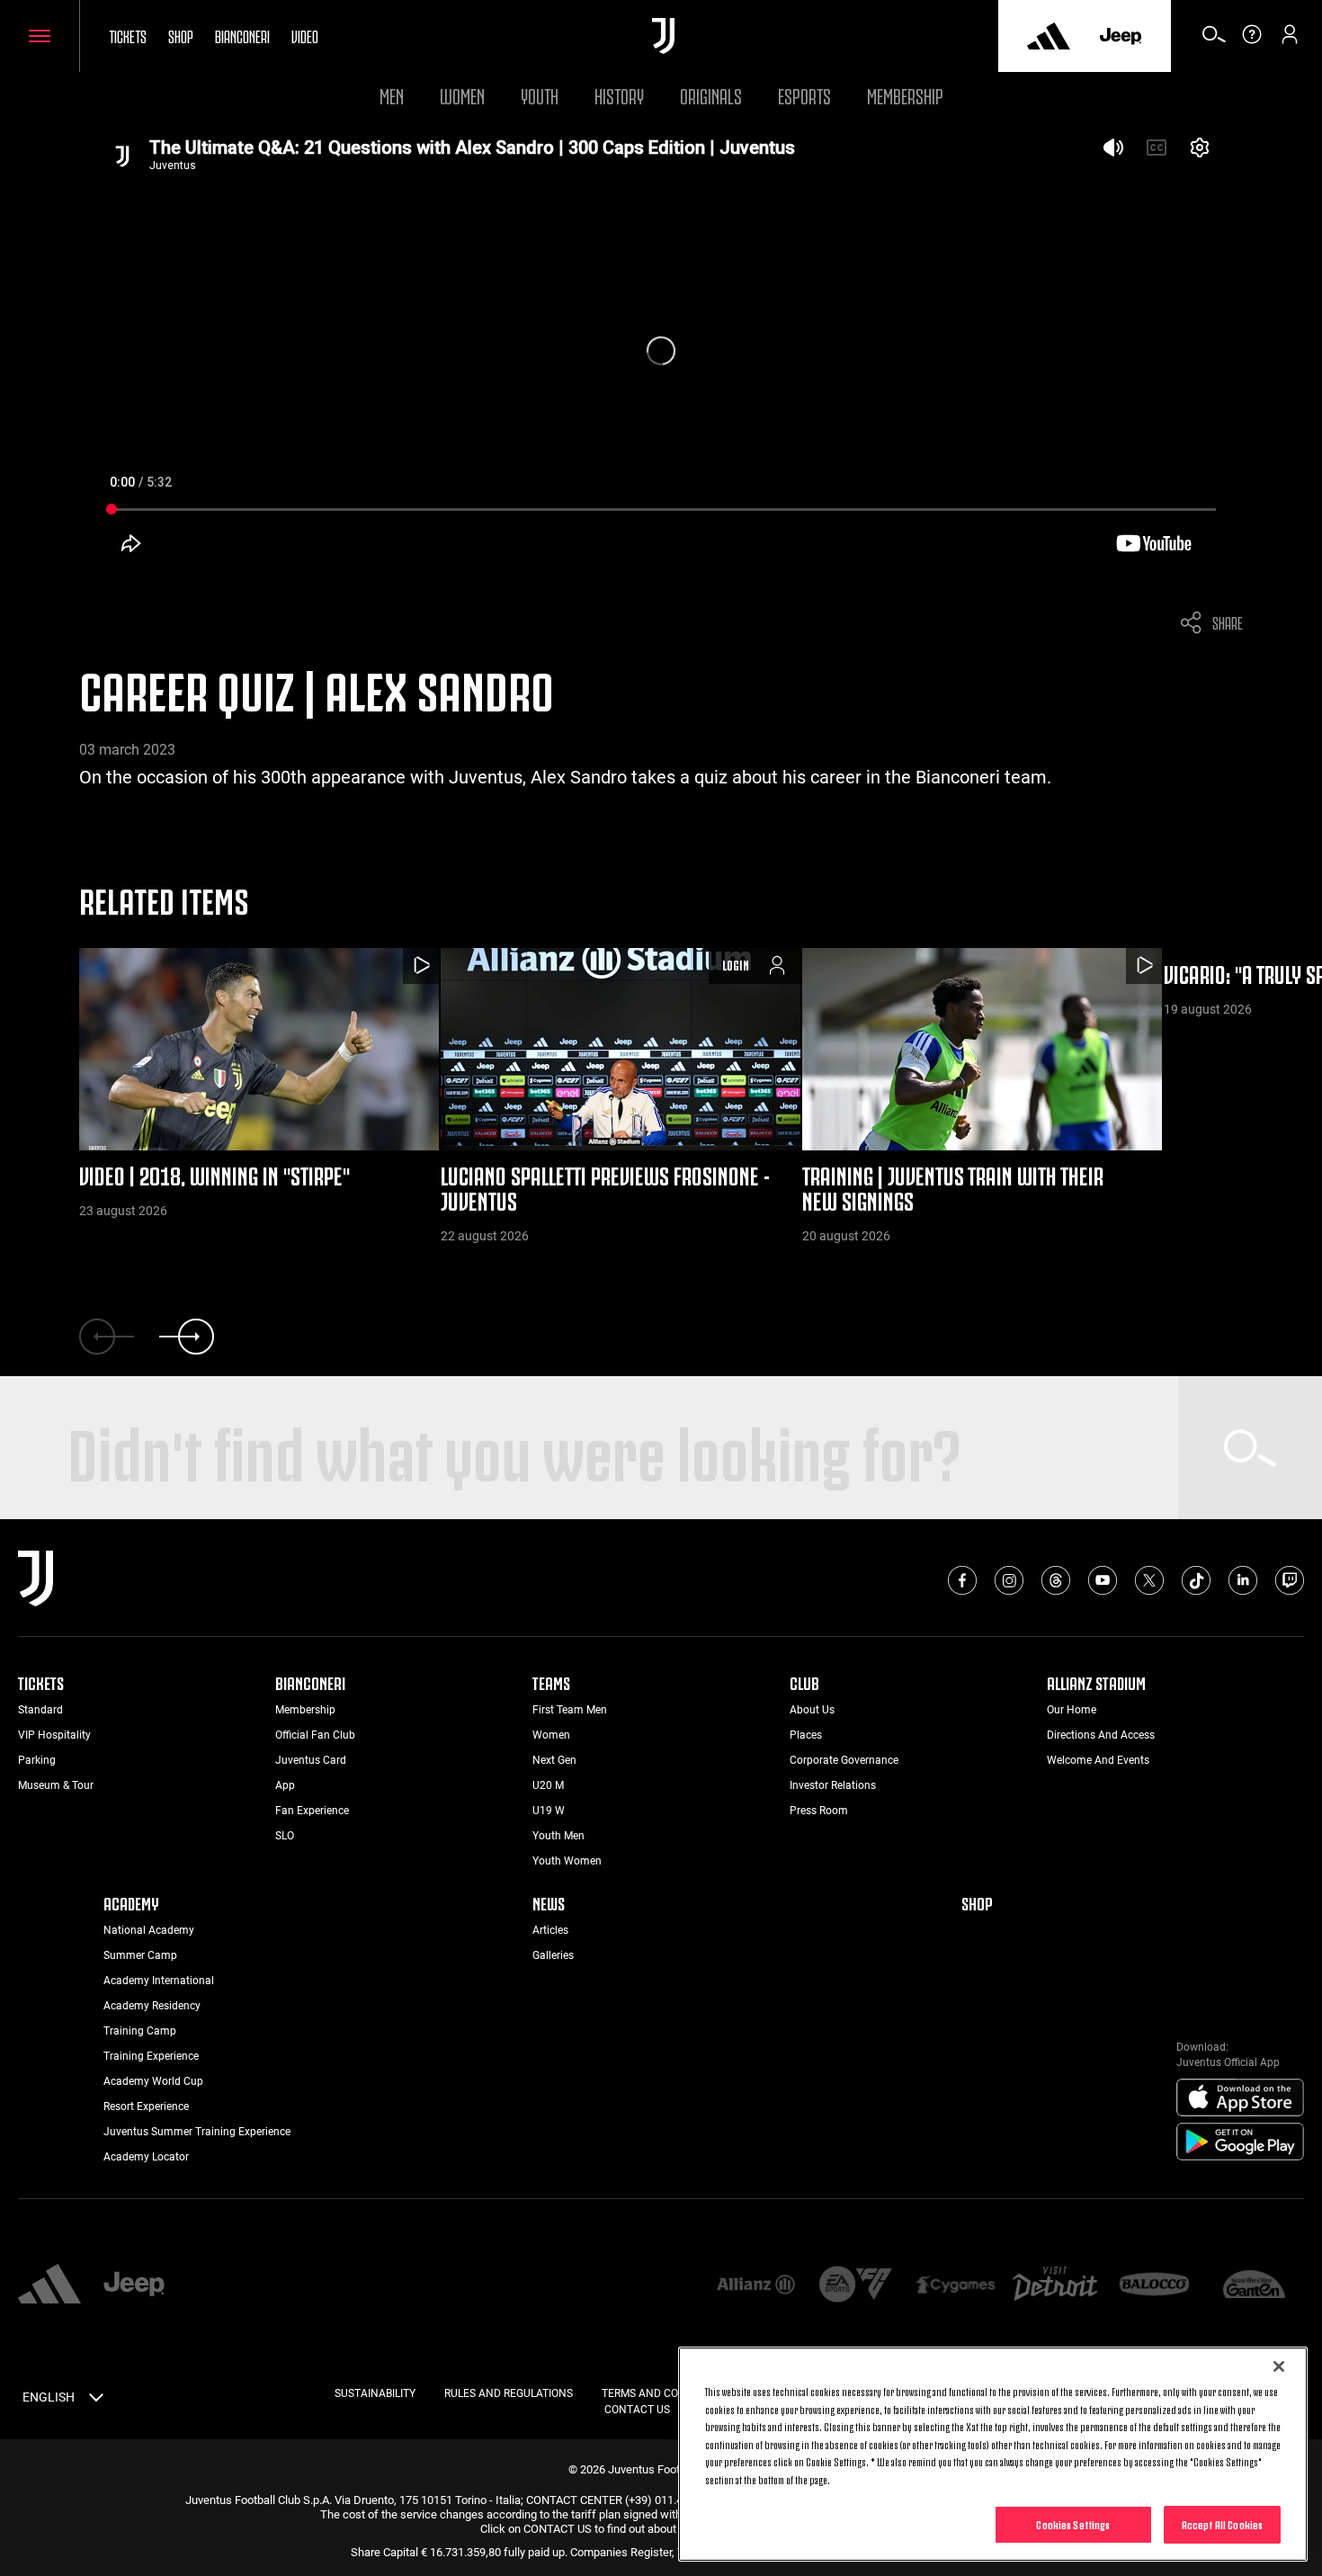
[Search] (1214, 40)
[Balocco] (1154, 2286)
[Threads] (1056, 1580)
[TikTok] (1196, 1580)
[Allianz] (756, 2286)
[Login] (1290, 40)
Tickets (128, 35)
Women (462, 94)
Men (392, 94)
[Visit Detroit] (1055, 2285)
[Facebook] (962, 1580)
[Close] (1279, 2366)
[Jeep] (1121, 36)
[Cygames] (956, 2286)
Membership (905, 94)
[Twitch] (1290, 1580)
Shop (181, 35)
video (305, 35)
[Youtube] (1103, 1580)
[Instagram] (1009, 1580)
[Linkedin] (1243, 1580)
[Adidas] (1049, 36)
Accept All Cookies (1222, 2524)
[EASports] (856, 2286)
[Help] (1252, 40)
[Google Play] (1240, 2142)
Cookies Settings (1073, 2524)
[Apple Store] (1240, 2098)
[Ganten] (1254, 2286)
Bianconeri (242, 35)
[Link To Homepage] (663, 36)
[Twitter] (1149, 1580)
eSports (804, 94)
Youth (540, 94)
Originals (711, 94)
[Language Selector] (96, 2401)
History (619, 94)
